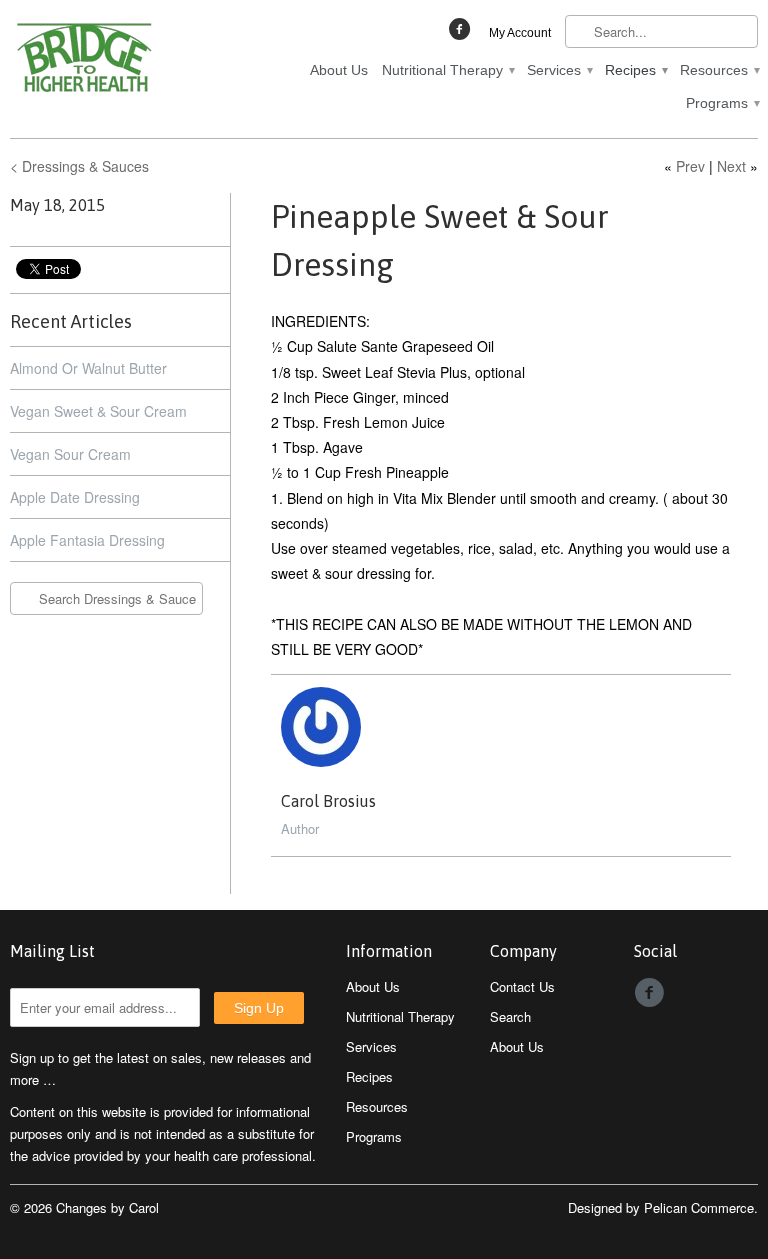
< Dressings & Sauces (79, 166)
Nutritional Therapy (447, 70)
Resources (719, 70)
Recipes (635, 70)
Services (559, 70)
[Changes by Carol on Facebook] (462, 34)
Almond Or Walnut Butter (88, 368)
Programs (722, 103)
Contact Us (522, 986)
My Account (520, 33)
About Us (339, 70)
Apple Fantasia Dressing (87, 540)
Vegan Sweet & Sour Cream (98, 411)
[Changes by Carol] (128, 61)
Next (731, 166)
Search (510, 1016)
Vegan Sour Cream (70, 454)
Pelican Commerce (699, 1207)
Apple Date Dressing (75, 497)
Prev (690, 166)
